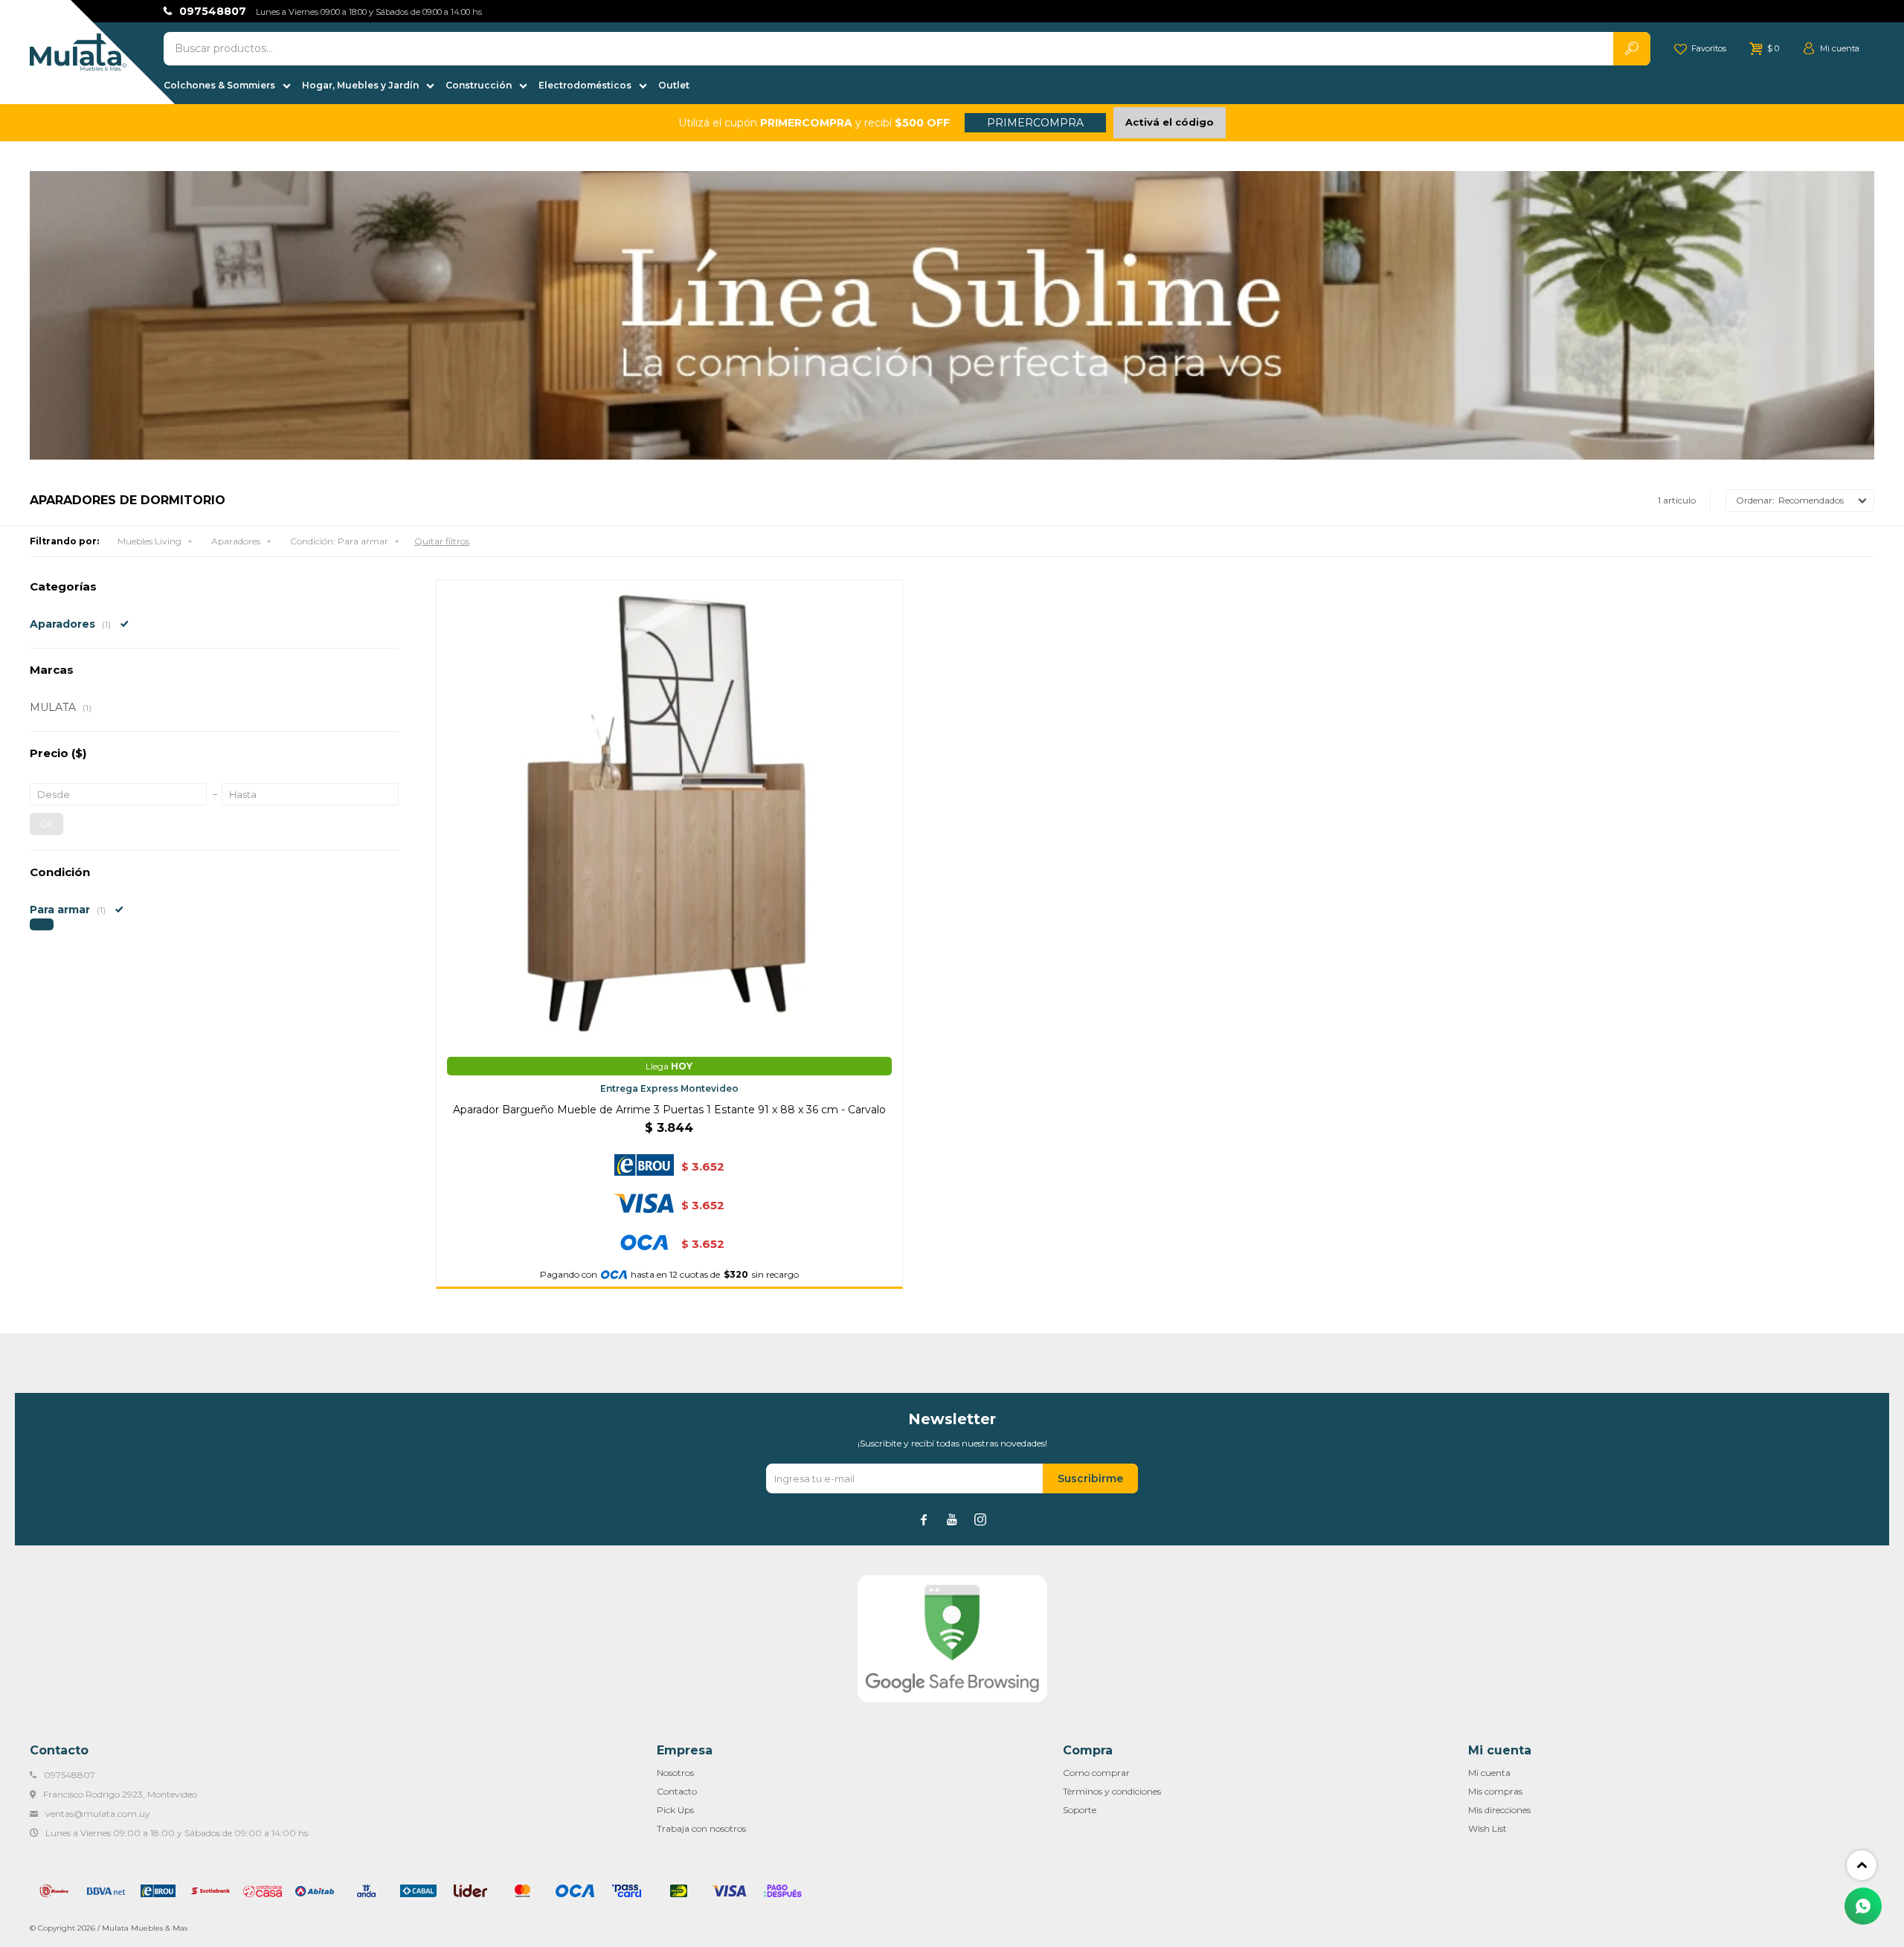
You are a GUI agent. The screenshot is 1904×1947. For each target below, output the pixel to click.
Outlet (674, 85)
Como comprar (1096, 1773)
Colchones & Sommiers (219, 85)
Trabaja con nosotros (701, 1828)
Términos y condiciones (1112, 1791)
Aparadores (236, 541)
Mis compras (1495, 1791)
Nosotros (675, 1773)
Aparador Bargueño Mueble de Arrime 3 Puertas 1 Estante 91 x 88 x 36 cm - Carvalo (669, 1110)
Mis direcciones (1499, 1810)
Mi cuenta (1489, 1773)
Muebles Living (149, 541)
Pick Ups (675, 1810)
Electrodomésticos (585, 85)
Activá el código (1170, 122)
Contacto (677, 1791)
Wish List (1487, 1828)
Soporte (1080, 1810)
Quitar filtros (442, 541)
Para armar (339, 541)
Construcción (479, 85)
